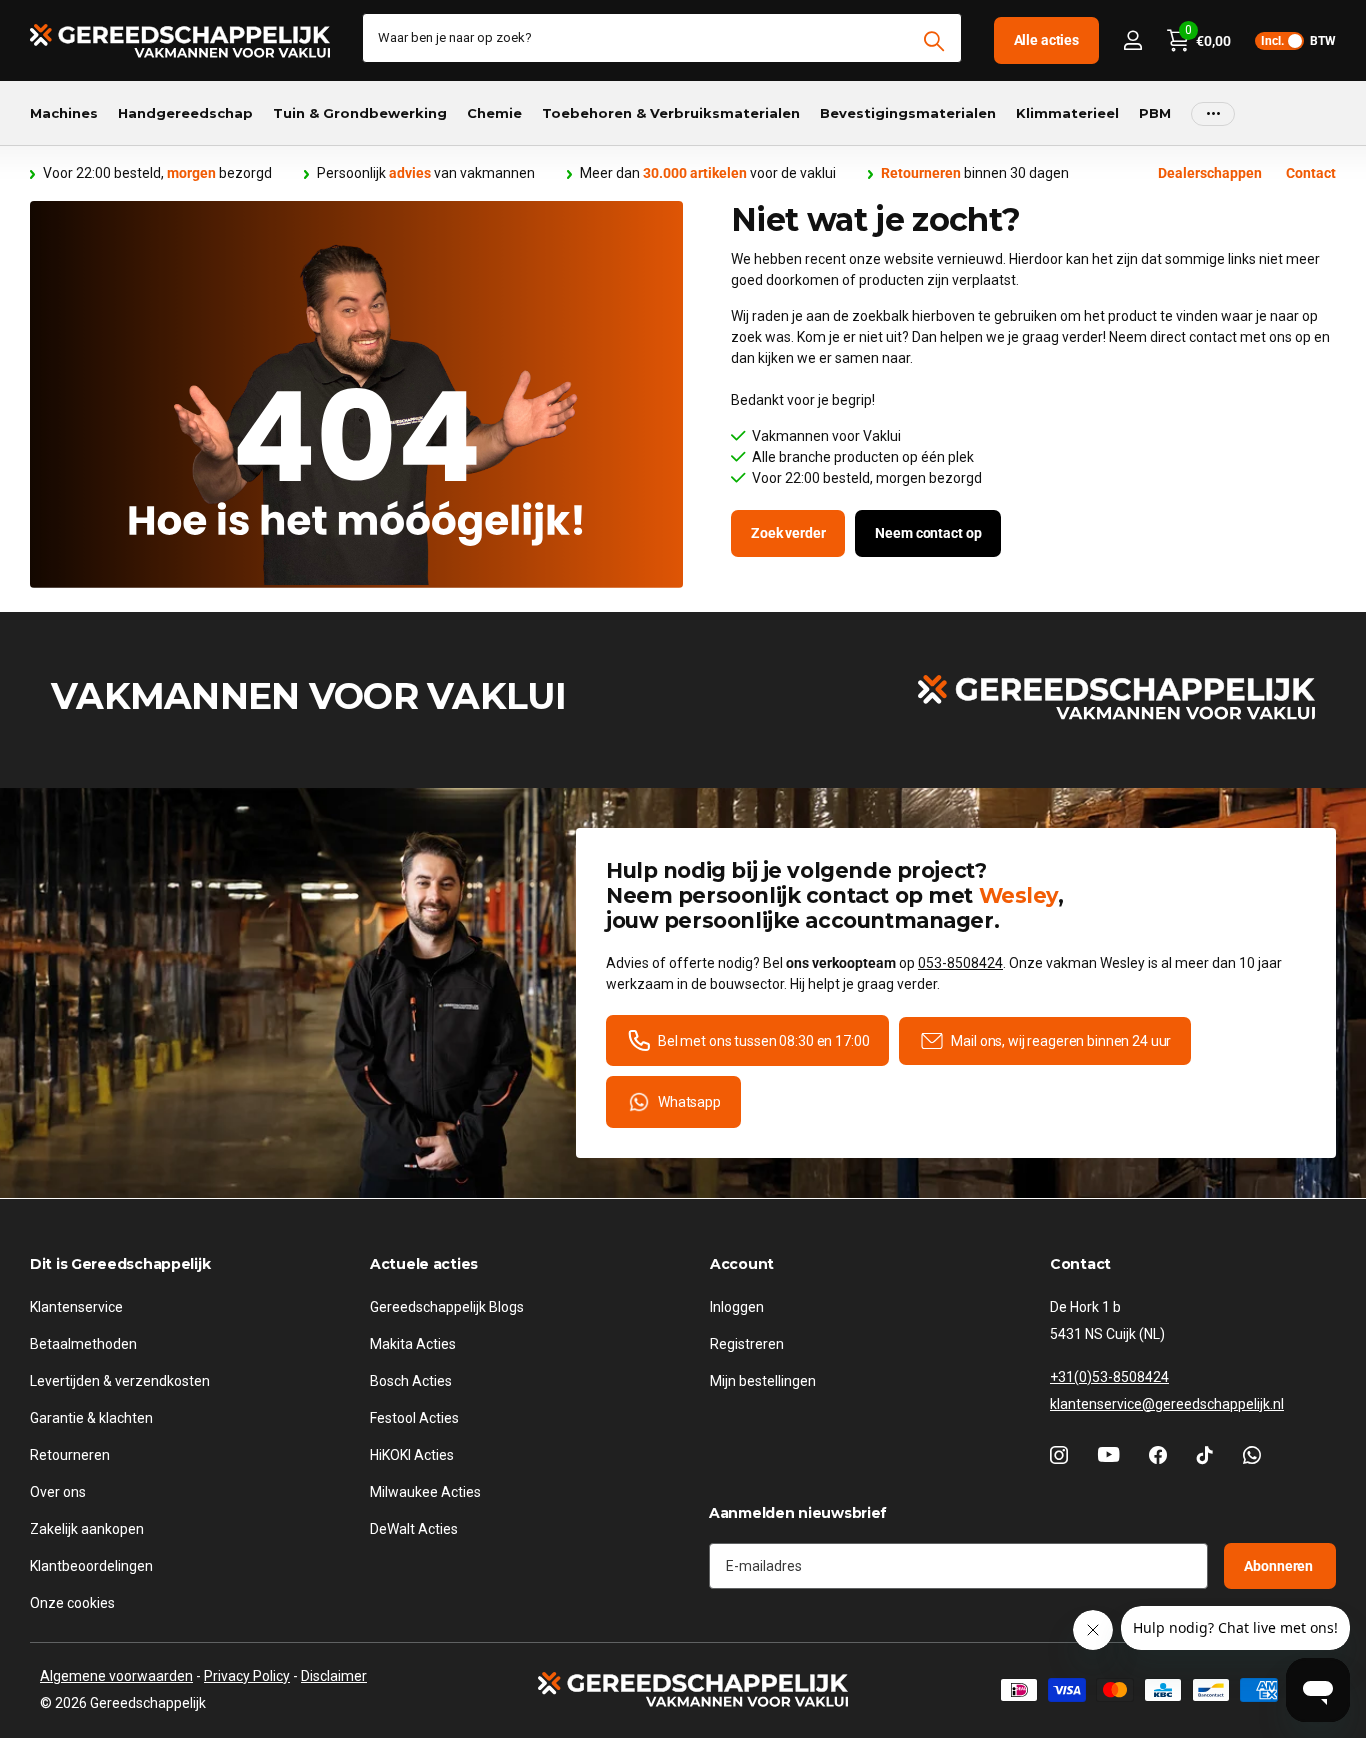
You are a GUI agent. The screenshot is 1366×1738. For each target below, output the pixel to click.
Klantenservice (76, 1306)
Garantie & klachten (91, 1417)
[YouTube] (1108, 1454)
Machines (64, 113)
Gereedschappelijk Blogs (447, 1306)
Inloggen (737, 1306)
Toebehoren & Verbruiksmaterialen (671, 113)
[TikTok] (1205, 1454)
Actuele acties (424, 1264)
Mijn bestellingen (763, 1380)
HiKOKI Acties (412, 1454)
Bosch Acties (411, 1380)
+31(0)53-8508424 (1109, 1376)
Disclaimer (334, 1676)
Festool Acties (414, 1417)
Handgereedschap (185, 113)
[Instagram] (1059, 1454)
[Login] (1132, 40)
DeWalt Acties (414, 1528)
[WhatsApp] (1252, 1454)
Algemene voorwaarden (116, 1676)
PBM (1155, 113)
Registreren (747, 1343)
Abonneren (1280, 1565)
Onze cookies (72, 1602)
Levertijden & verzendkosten (120, 1380)
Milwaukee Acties (425, 1491)
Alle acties (1046, 40)
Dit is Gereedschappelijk (120, 1264)
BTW (1298, 41)
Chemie (494, 113)
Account (742, 1264)
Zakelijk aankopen (87, 1528)
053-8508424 (960, 963)
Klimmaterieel (1067, 113)
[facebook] (1158, 1454)
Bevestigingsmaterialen (908, 113)
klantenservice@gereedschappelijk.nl (1167, 1403)
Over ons (58, 1491)
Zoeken (934, 41)
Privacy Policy (247, 1676)
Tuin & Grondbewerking (360, 113)
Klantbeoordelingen (91, 1565)
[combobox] (662, 38)
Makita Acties (413, 1343)
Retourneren (70, 1454)
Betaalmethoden (83, 1343)
